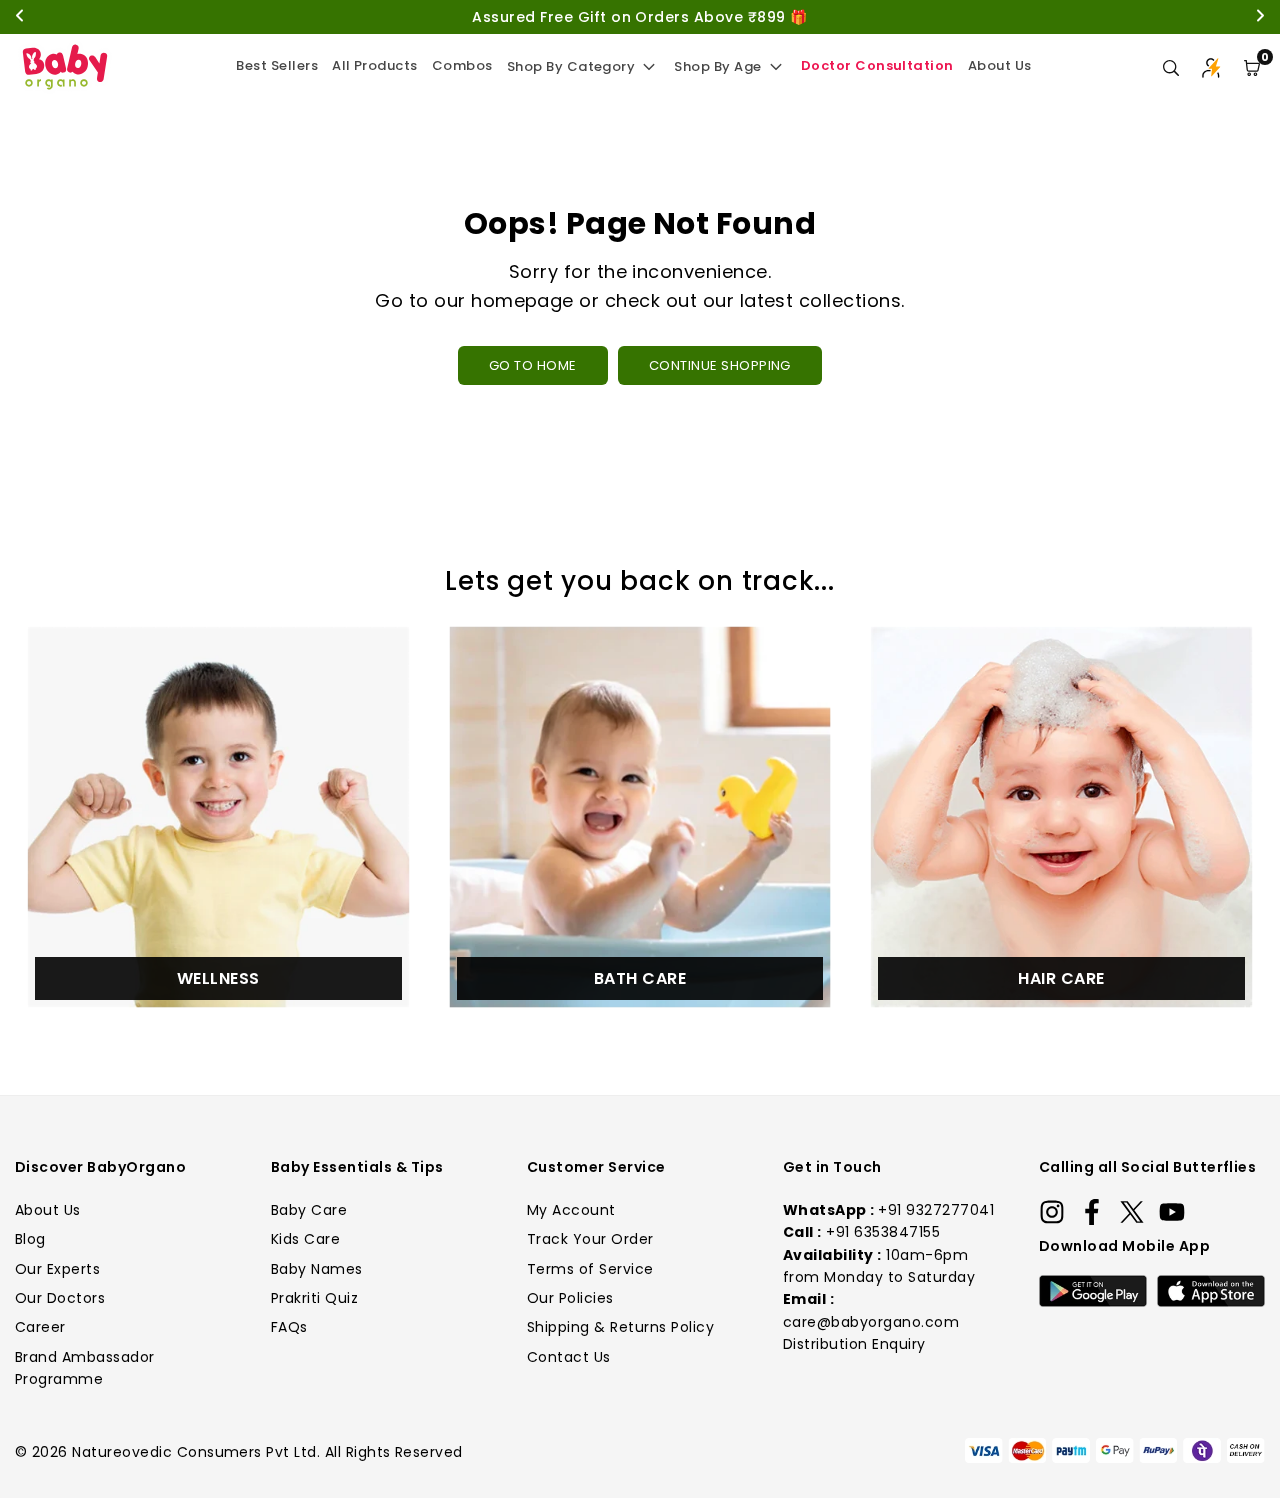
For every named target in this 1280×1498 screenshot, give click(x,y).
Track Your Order (590, 1239)
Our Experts (57, 1269)
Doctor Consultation (877, 65)
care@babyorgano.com (871, 1322)
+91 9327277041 (936, 1210)
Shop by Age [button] (717, 66)
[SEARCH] (1171, 68)
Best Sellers (277, 65)
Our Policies (570, 1298)
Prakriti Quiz (314, 1298)
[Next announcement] (1260, 17)
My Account (571, 1210)
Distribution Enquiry (854, 1344)
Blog (30, 1239)
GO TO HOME (533, 365)
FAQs (289, 1327)
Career (40, 1327)
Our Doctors (60, 1298)
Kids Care (305, 1239)
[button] (1252, 68)
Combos (462, 65)
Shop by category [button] (571, 66)
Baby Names (317, 1269)
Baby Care (309, 1210)
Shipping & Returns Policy (620, 1327)
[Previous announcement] (20, 17)
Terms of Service (590, 1269)
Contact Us (569, 1357)
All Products (375, 65)
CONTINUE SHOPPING (720, 365)
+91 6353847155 (883, 1232)
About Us (1000, 65)
